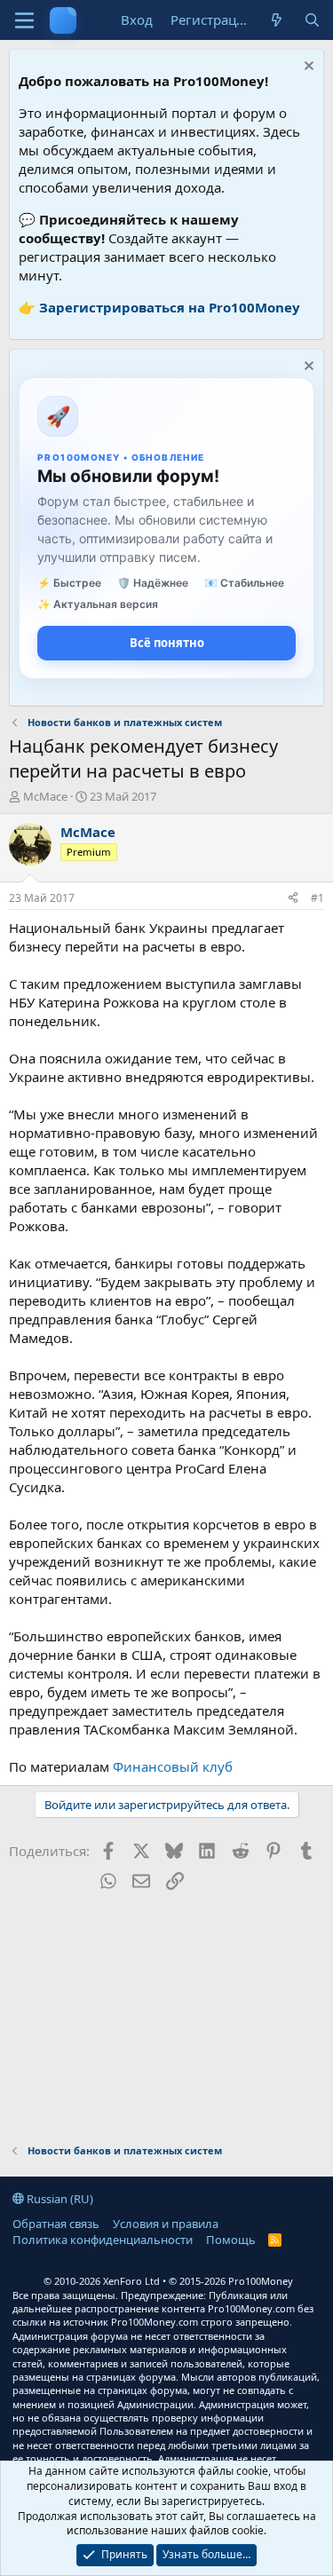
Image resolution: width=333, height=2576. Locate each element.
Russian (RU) (59, 2199)
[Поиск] (312, 20)
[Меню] (24, 20)
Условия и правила (166, 2224)
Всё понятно (167, 643)
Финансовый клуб (173, 1766)
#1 (317, 898)
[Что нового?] (277, 20)
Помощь (231, 2240)
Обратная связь (56, 2224)
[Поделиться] (293, 899)
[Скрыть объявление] (307, 68)
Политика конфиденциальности (103, 2240)
